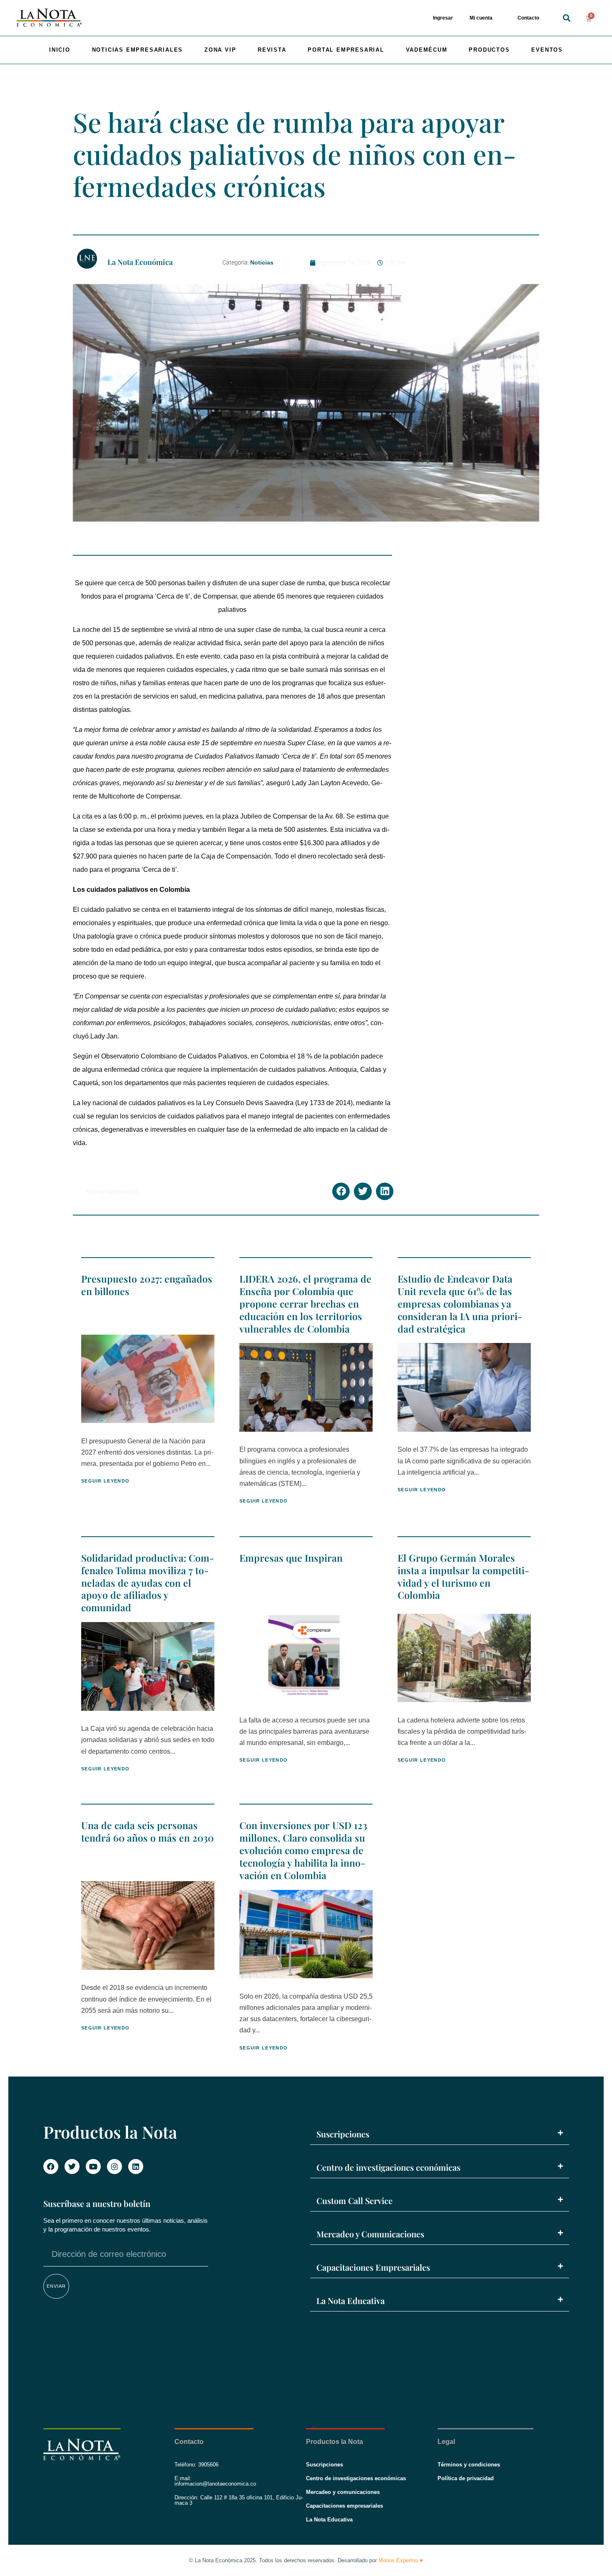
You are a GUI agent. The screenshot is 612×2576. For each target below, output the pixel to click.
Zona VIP (220, 50)
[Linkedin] (136, 2167)
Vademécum (427, 50)
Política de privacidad (466, 2478)
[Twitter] (72, 2167)
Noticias (262, 262)
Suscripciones (343, 2134)
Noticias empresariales (138, 50)
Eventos (547, 50)
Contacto (528, 18)
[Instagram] (114, 2167)
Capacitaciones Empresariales (373, 2267)
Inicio (60, 50)
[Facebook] (51, 2167)
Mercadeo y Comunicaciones (370, 2234)
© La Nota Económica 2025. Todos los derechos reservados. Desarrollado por (306, 2560)
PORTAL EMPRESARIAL (346, 50)
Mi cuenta (481, 18)
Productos (489, 50)
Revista (272, 50)
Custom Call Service (355, 2200)
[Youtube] (93, 2167)
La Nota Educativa (351, 2300)
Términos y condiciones (469, 2465)
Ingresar (443, 18)
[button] (566, 18)
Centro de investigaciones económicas (388, 2167)
